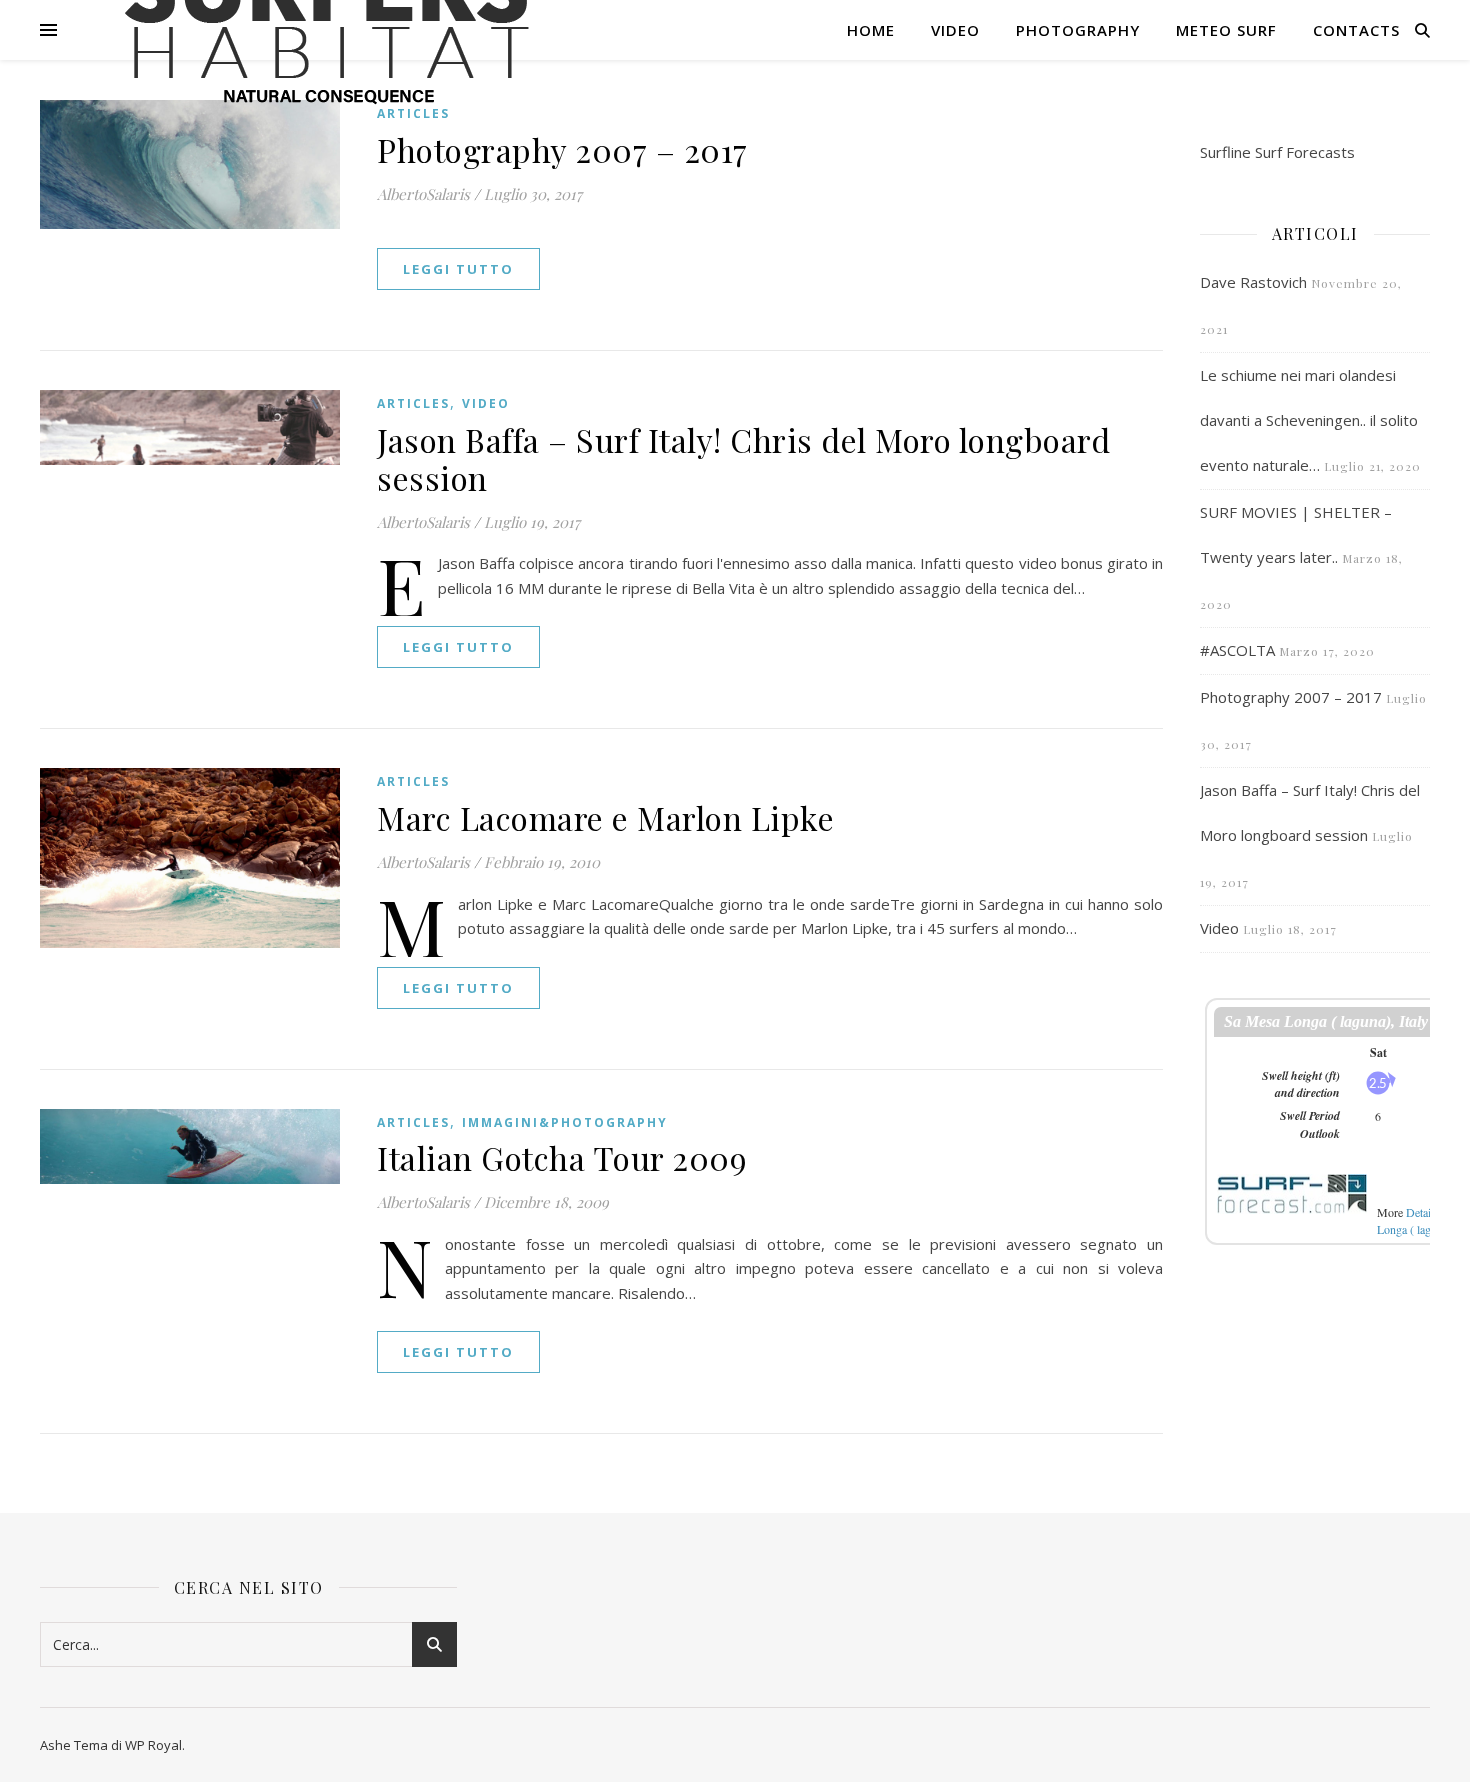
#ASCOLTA (1237, 650)
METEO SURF (1226, 30)
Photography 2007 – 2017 (562, 149)
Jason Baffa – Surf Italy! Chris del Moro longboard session (743, 458)
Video (955, 30)
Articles (413, 403)
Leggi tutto (458, 269)
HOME (871, 30)
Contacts (1356, 30)
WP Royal (153, 1745)
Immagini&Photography (565, 1122)
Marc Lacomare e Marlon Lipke (605, 817)
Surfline (1225, 152)
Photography (1078, 30)
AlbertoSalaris (423, 194)
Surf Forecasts (1305, 152)
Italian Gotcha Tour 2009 (562, 1157)
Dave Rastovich (1253, 282)
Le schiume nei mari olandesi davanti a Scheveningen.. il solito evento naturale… (1309, 420)
